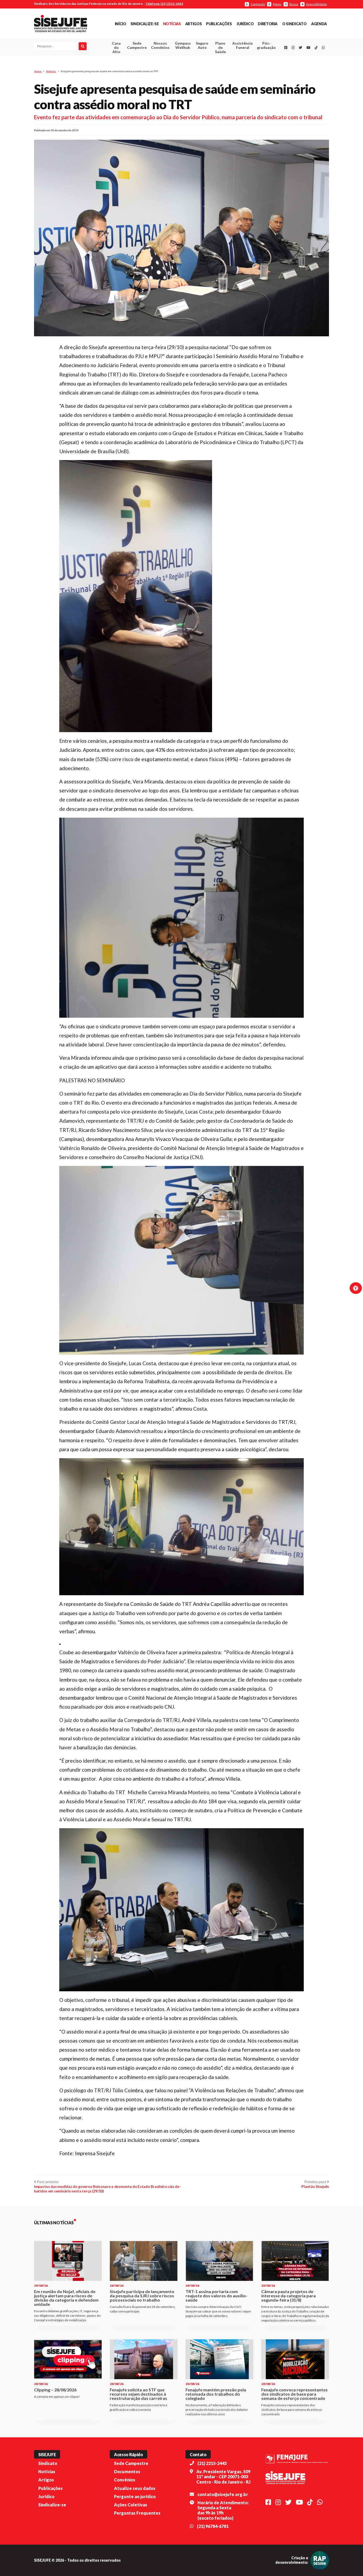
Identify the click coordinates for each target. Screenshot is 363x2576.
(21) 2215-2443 (212, 2463)
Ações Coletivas (131, 2505)
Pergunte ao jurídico (135, 2496)
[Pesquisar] (83, 46)
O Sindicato (294, 24)
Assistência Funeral (242, 45)
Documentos (127, 2471)
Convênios (125, 2480)
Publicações (219, 24)
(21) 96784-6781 (213, 2526)
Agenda (319, 24)
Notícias (172, 24)
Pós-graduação (266, 45)
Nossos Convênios (160, 45)
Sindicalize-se (145, 24)
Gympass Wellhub (183, 45)
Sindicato (48, 2463)
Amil (234, 59)
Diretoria (268, 24)
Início (121, 24)
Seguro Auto (202, 45)
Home (38, 71)
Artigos (193, 24)
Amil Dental (235, 65)
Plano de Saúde (220, 47)
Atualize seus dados (135, 2488)
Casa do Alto (116, 47)
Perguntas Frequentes (137, 2513)
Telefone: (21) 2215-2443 (164, 4)
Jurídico (245, 24)
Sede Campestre (137, 45)
